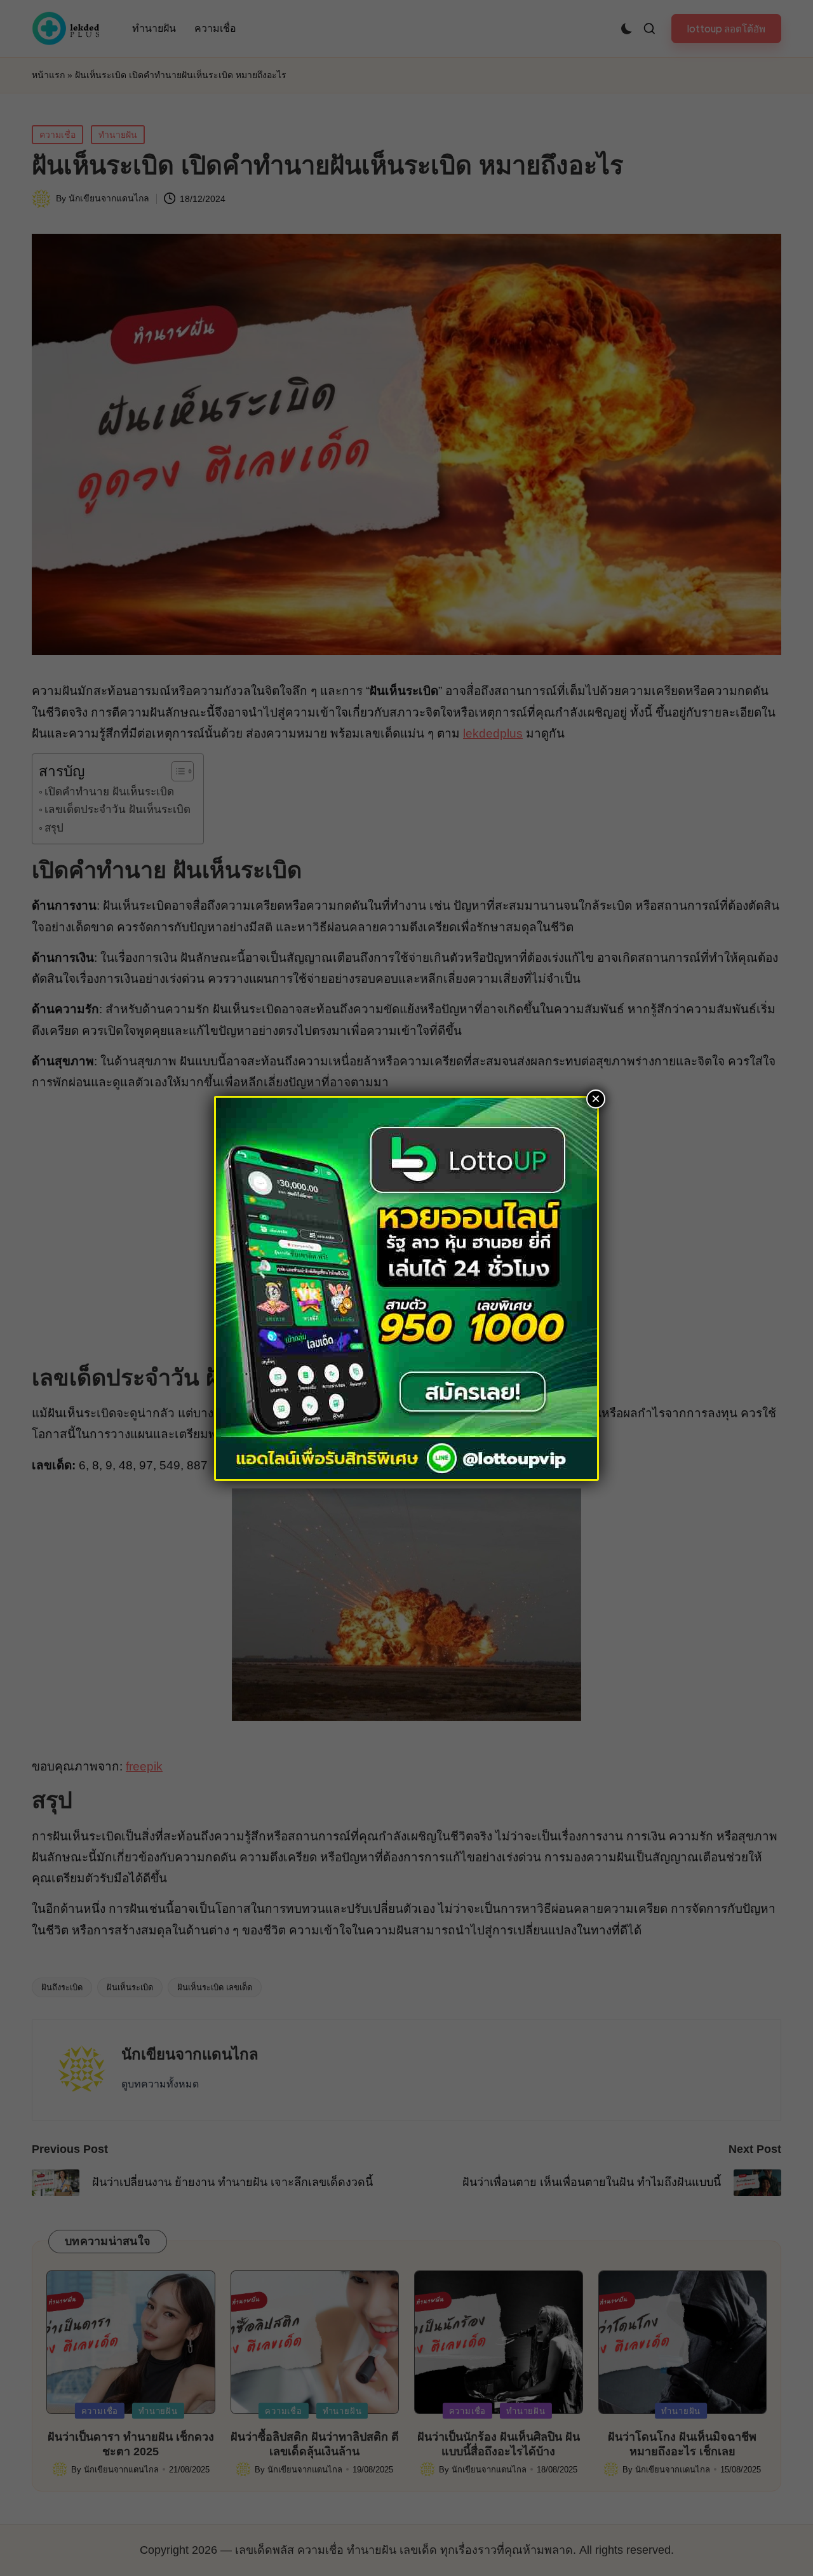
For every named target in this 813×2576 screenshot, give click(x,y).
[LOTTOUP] (406, 1287)
